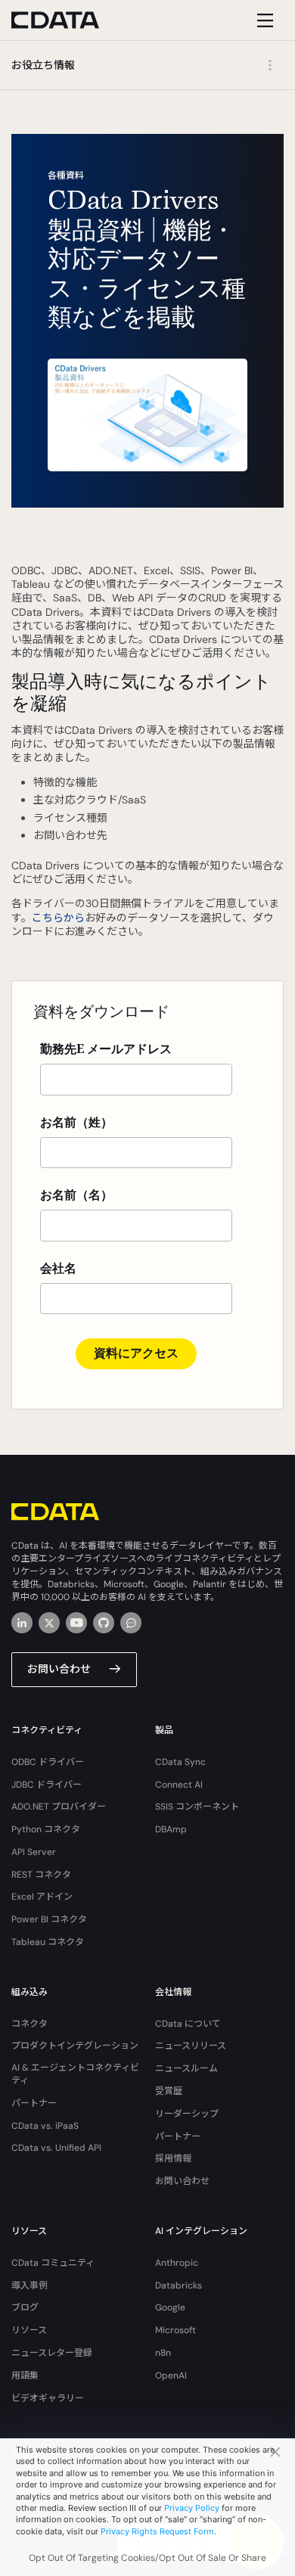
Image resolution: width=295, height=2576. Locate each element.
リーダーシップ (187, 2114)
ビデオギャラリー (48, 2398)
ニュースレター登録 (52, 2353)
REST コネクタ (41, 1875)
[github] (104, 1623)
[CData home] (67, 20)
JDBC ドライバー (47, 1785)
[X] (49, 1623)
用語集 (25, 2376)
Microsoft (175, 2330)
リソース (29, 2330)
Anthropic (177, 2263)
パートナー (34, 2103)
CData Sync (180, 1762)
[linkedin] (22, 1623)
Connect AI (179, 1785)
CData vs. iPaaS (45, 2126)
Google (170, 2307)
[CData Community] (131, 1623)
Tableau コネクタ (48, 1942)
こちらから (58, 918)
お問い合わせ (59, 1669)
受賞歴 (169, 2091)
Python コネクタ (46, 1829)
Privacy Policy (192, 2508)
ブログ (25, 2307)
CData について (188, 2024)
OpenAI (171, 2376)
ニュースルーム (186, 2068)
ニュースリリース (191, 2046)
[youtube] (76, 1623)
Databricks (179, 2285)
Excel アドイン (42, 1897)
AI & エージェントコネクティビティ (75, 2074)
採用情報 (173, 2158)
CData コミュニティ (53, 2263)
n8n (163, 2353)
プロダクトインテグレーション (75, 2046)
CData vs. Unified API (56, 2148)
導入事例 (29, 2285)
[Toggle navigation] (263, 20)
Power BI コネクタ (49, 1919)
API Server (34, 1852)
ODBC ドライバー (48, 1762)
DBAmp (171, 1829)
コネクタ (29, 2024)
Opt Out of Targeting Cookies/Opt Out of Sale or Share (147, 2558)
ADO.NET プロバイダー (59, 1807)
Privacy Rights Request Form (157, 2531)
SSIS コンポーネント (197, 1807)
